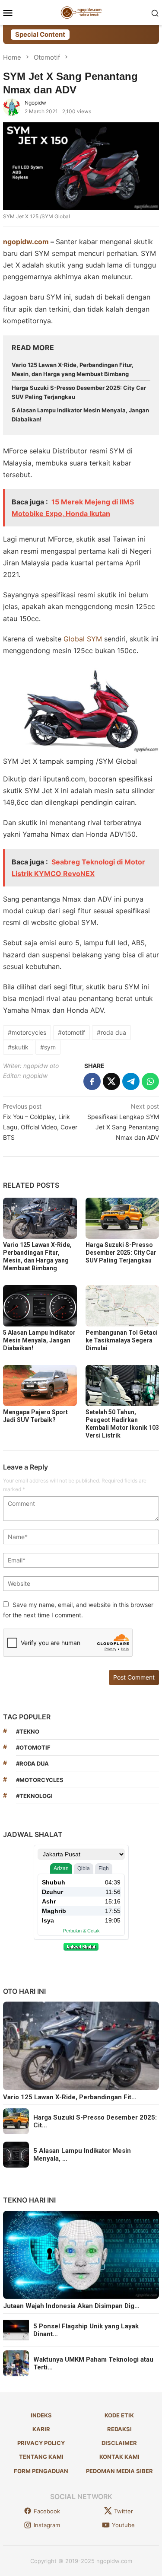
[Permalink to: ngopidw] (12, 107)
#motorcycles (27, 1032)
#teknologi (34, 1796)
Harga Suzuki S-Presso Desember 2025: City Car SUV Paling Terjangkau (121, 1253)
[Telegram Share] (131, 1081)
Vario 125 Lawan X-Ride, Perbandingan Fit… (70, 2097)
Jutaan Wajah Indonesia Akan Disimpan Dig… (71, 2306)
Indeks (41, 2415)
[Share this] (92, 1081)
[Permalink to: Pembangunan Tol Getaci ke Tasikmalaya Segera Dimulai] (122, 1306)
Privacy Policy (41, 2443)
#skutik (18, 1047)
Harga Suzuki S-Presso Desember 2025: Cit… (95, 2121)
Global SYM (83, 639)
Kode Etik (119, 2415)
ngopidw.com (26, 242)
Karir (41, 2429)
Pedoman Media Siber (119, 2471)
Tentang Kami (41, 2457)
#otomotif (71, 1032)
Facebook (47, 2511)
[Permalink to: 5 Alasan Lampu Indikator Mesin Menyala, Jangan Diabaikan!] (40, 1306)
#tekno (28, 1731)
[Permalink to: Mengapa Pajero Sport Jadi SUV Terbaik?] (40, 1385)
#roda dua (111, 1032)
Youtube (123, 2525)
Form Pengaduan (41, 2471)
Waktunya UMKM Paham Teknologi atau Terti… (93, 2363)
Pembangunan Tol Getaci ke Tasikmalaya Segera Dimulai (122, 1340)
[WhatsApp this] (150, 1081)
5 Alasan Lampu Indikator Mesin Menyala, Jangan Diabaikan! (39, 1340)
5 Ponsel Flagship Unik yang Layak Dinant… (86, 2330)
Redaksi (119, 2429)
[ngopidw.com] (81, 12)
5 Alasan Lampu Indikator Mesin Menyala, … (82, 2155)
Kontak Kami (119, 2457)
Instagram (47, 2525)
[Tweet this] (111, 1081)
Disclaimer (119, 2443)
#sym (48, 1047)
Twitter (124, 2511)
